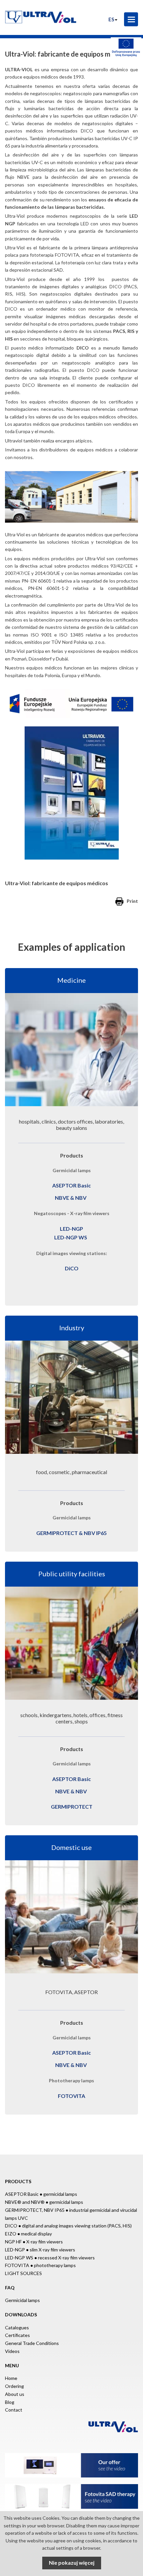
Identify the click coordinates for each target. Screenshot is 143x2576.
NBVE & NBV (71, 1198)
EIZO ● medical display (28, 2234)
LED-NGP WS (71, 1237)
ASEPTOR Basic (71, 1185)
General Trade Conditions (32, 2343)
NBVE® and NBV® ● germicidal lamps (44, 2202)
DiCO (72, 1268)
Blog (10, 2402)
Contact (14, 2410)
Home (11, 2378)
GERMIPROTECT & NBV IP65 (71, 1533)
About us (15, 2394)
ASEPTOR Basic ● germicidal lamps (41, 2194)
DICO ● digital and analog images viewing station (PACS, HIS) (68, 2226)
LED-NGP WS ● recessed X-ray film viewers (50, 2258)
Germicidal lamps (22, 2300)
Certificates (17, 2335)
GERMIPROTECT (72, 1806)
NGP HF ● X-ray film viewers (34, 2242)
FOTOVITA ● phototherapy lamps (40, 2265)
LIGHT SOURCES (23, 2273)
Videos (12, 2351)
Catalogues (17, 2327)
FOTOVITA (71, 2096)
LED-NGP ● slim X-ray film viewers (40, 2250)
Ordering (14, 2386)
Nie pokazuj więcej (72, 2563)
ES (111, 19)
